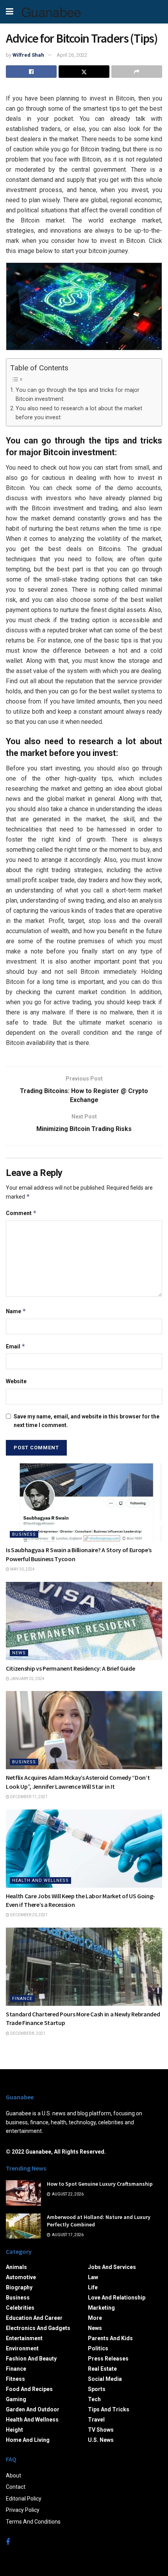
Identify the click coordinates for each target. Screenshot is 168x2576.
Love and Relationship (117, 2298)
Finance (22, 1999)
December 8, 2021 (27, 2033)
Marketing (101, 2308)
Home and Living (28, 2440)
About (13, 2475)
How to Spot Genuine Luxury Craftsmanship (100, 2184)
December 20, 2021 (29, 1915)
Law (93, 2277)
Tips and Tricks (109, 2409)
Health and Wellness (40, 1880)
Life (93, 2287)
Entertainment (24, 2338)
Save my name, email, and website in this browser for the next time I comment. (87, 1421)
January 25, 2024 (27, 1679)
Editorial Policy (24, 2499)
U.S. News (101, 2440)
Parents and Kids (110, 2338)
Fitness (15, 2379)
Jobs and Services (112, 2267)
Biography (19, 2287)
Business (24, 1534)
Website (16, 1381)
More (95, 2318)
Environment (22, 2348)
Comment (21, 1213)
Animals (16, 2267)
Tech (94, 2399)
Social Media (105, 2379)
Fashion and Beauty (31, 2359)
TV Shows (101, 2430)
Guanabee (51, 12)
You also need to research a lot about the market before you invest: (79, 413)
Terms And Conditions (33, 2522)
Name (16, 1311)
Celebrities (20, 2308)
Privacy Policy (23, 2510)
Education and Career (34, 2318)
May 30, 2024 (22, 1569)
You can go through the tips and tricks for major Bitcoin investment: (78, 395)
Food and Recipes (29, 2389)
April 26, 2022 (72, 55)
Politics (98, 2348)
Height (14, 2430)
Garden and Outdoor (33, 2409)
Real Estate (102, 2369)
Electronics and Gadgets (38, 2328)
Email (16, 1346)
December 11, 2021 (29, 1797)
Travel (96, 2420)
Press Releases (108, 2359)
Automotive (21, 2277)
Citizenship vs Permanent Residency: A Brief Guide (70, 1668)
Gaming (16, 2399)
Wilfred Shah (28, 55)
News (19, 1653)
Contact (16, 2487)
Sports (97, 2389)
